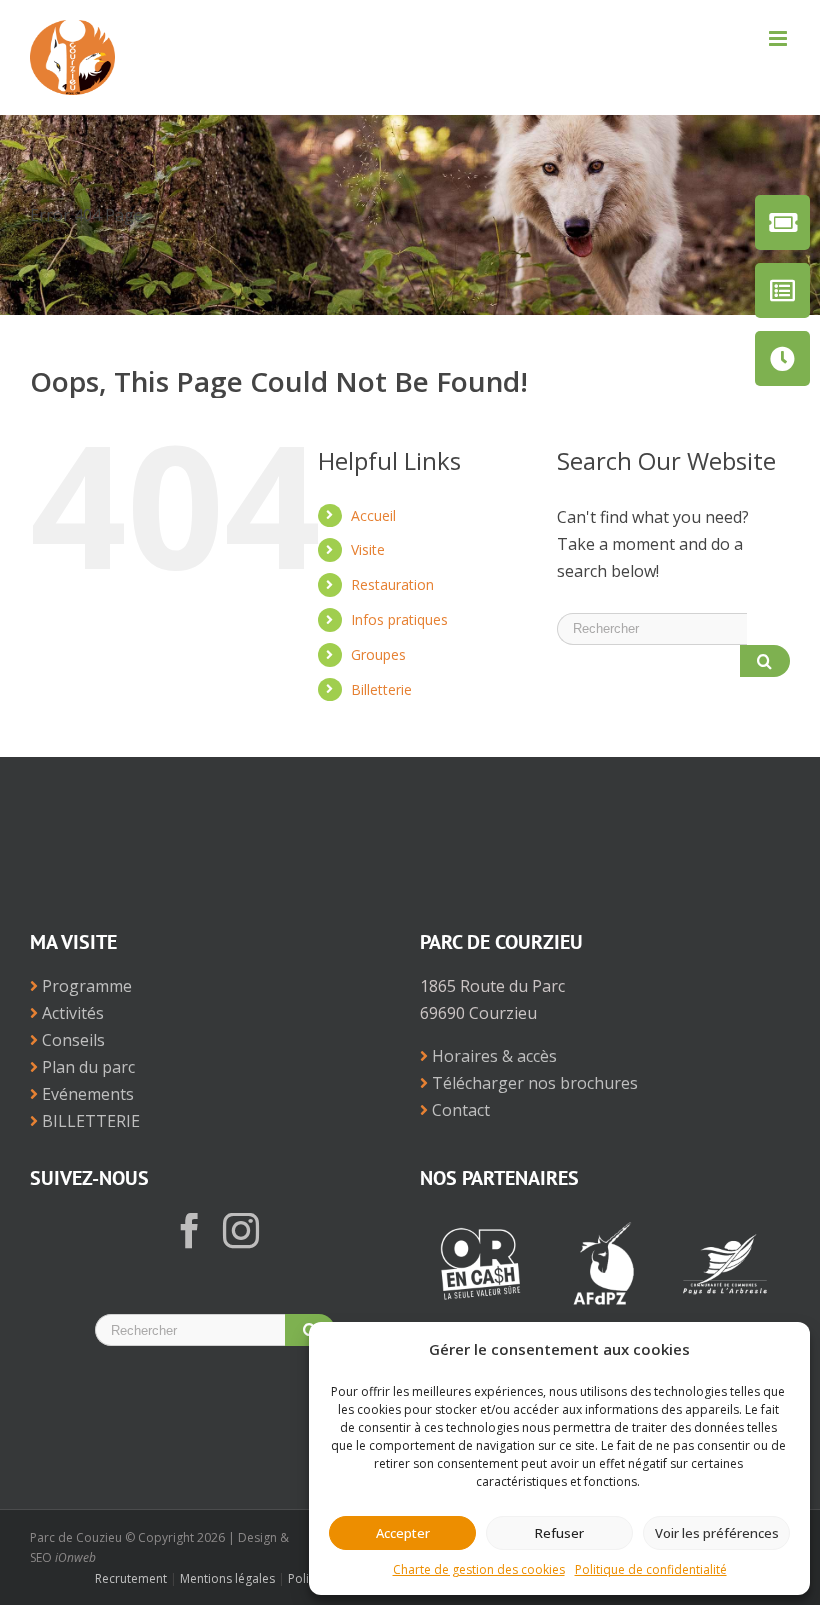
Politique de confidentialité (651, 1569)
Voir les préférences (717, 1533)
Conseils (71, 1040)
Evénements (86, 1094)
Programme (85, 986)
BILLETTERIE (89, 1121)
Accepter (403, 1533)
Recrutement (131, 1578)
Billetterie (381, 689)
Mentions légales (227, 1578)
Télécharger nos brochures (533, 1083)
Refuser (559, 1533)
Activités (71, 1013)
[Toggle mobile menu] (779, 38)
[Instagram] (241, 1231)
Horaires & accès (492, 1056)
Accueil (373, 515)
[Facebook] (190, 1231)
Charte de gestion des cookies (479, 1569)
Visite (368, 549)
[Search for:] (652, 627)
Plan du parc (86, 1067)
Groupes (378, 654)
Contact (459, 1110)
